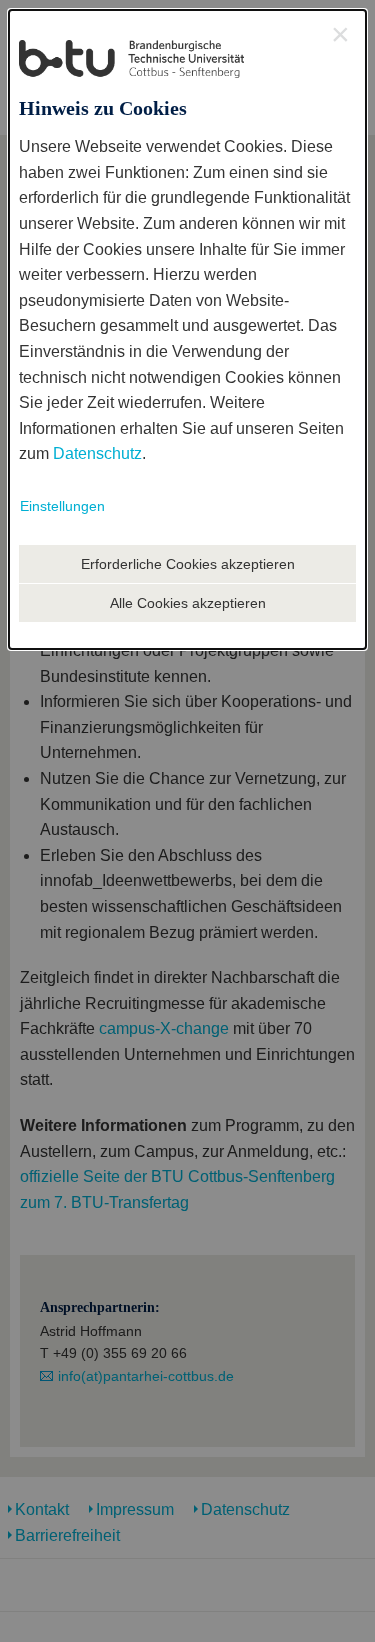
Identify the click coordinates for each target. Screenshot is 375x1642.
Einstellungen (62, 506)
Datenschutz (97, 453)
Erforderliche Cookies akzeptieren (188, 564)
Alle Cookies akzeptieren (188, 603)
